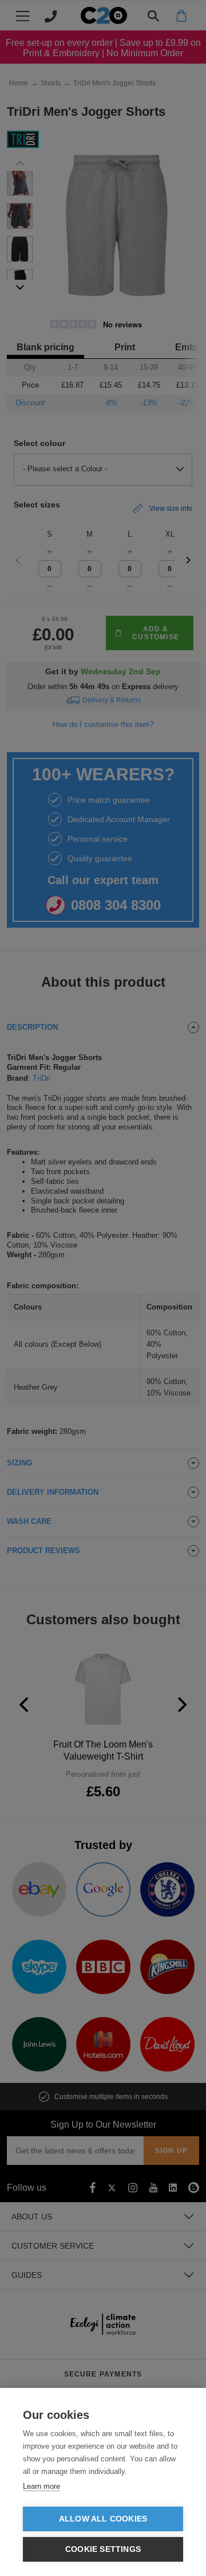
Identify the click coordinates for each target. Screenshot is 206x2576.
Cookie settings (103, 2549)
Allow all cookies (103, 2519)
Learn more (41, 2486)
